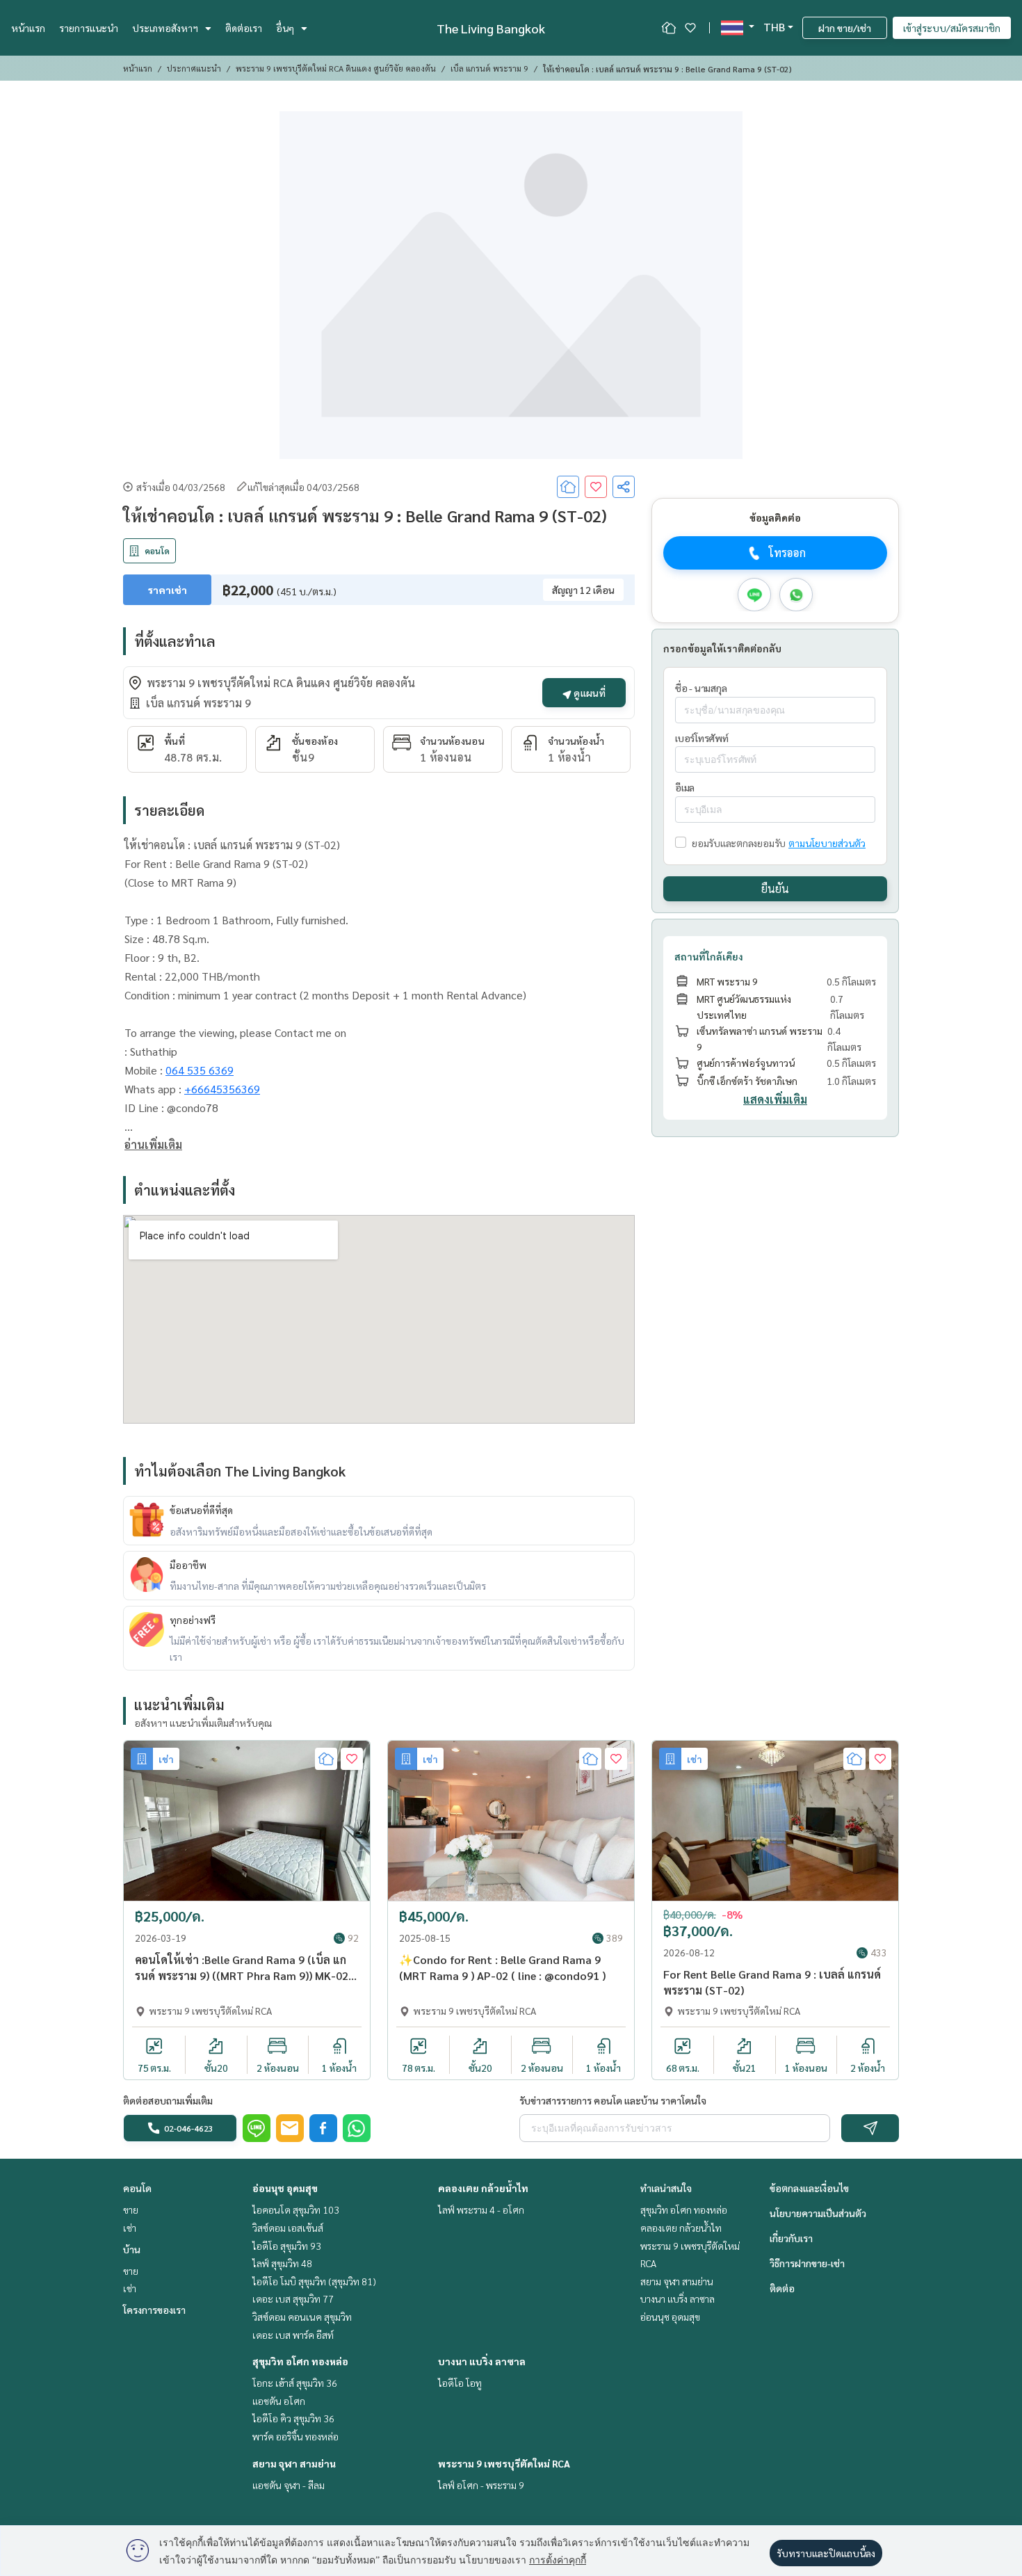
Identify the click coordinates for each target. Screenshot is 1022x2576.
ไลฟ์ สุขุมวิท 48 (282, 2263)
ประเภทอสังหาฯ (165, 28)
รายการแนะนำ (89, 28)
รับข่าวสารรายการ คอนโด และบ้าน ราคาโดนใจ (613, 2100)
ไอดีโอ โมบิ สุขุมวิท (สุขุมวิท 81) (314, 2281)
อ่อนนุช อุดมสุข (285, 2188)
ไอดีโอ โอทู (460, 2383)
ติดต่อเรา (244, 28)
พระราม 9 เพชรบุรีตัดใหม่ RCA (504, 2463)
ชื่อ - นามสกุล (701, 688)
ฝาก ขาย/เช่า (845, 28)
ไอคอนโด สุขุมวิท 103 (296, 2209)
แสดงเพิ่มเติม (775, 1100)
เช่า (130, 2228)
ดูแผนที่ (589, 693)
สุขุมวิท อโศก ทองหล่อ (300, 2361)
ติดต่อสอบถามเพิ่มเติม (168, 2100)
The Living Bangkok (491, 28)
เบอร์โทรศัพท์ (702, 738)
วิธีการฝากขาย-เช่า (807, 2263)
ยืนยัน (775, 888)
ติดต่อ (782, 2288)
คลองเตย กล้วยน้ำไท (483, 2188)
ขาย (131, 2209)
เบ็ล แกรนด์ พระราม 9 (489, 68)
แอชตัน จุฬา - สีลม (289, 2485)
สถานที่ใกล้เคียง (709, 956)
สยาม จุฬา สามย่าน (294, 2463)
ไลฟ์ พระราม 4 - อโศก (481, 2209)
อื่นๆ (285, 28)
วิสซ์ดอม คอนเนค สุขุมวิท (302, 2317)
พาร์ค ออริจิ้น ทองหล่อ (295, 2436)
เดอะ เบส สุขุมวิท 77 (293, 2299)
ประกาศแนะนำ (194, 68)
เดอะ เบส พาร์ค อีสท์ (293, 2335)
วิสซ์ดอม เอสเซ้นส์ (288, 2228)
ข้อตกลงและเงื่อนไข (809, 2188)
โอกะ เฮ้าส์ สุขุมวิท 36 (295, 2383)
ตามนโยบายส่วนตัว (827, 843)
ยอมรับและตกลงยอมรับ (739, 843)
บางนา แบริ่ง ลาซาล (482, 2361)
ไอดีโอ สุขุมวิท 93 (287, 2246)
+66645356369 (222, 1089)
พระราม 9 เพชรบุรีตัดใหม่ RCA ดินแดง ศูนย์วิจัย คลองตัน (336, 68)
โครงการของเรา (154, 2310)
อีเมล (685, 788)
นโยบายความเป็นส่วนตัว (818, 2213)
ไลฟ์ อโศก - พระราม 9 (481, 2485)
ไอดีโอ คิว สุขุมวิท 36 (293, 2418)
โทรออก (787, 553)
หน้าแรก (28, 28)
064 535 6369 (200, 1070)
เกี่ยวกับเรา (791, 2238)
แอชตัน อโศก (279, 2401)
